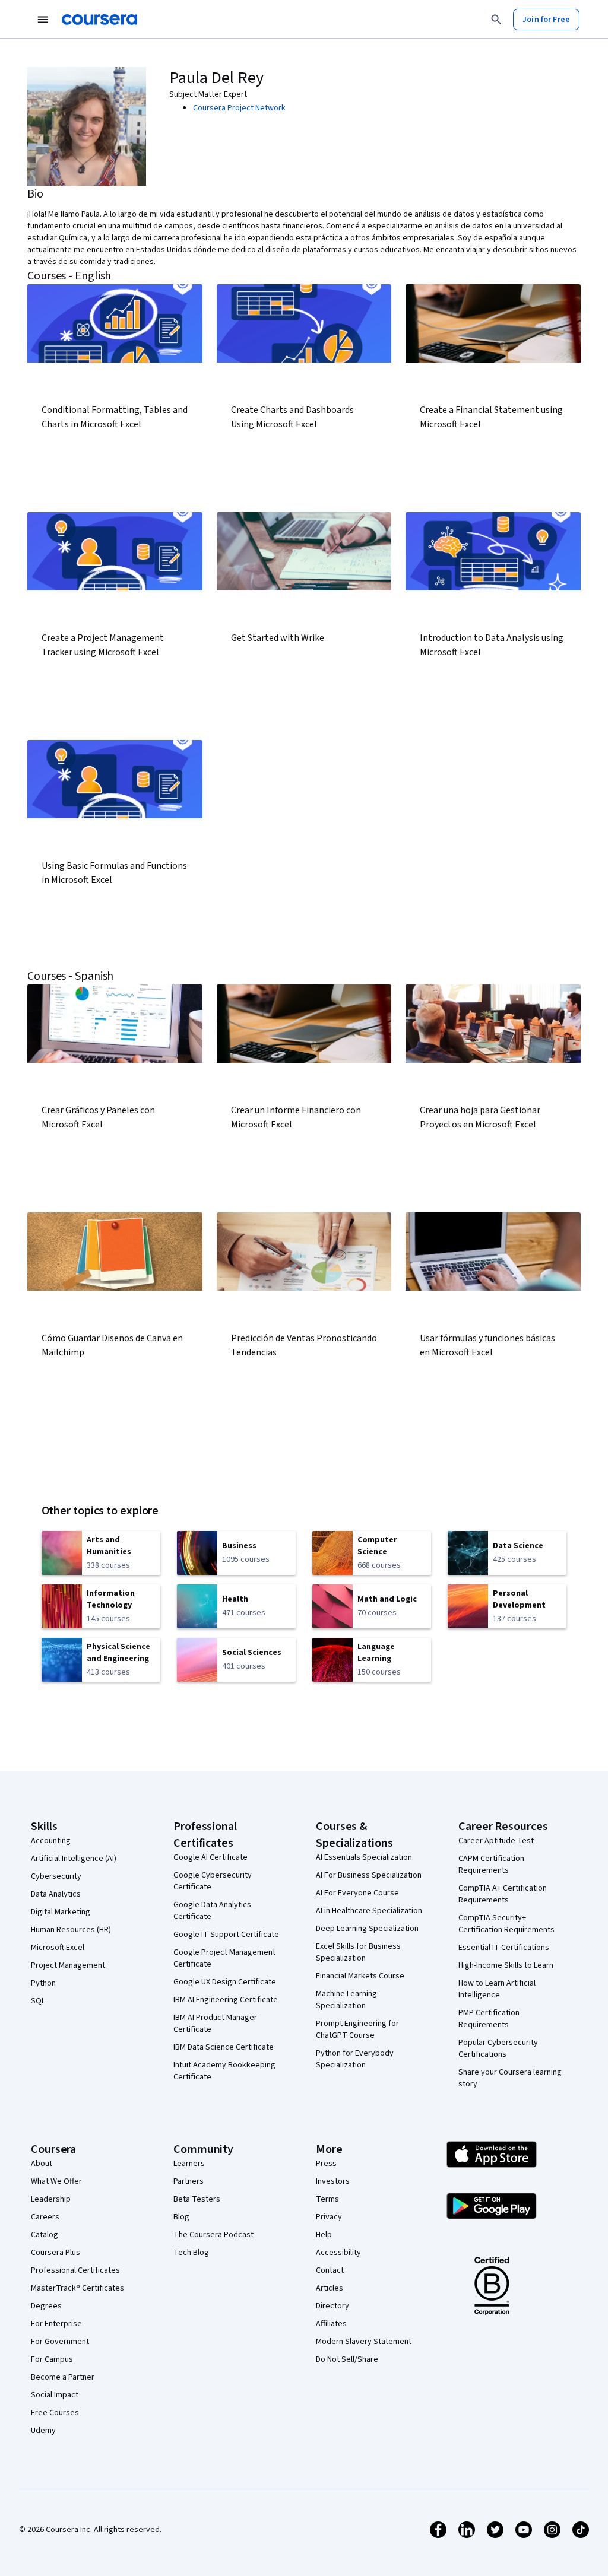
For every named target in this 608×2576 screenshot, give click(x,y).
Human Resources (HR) (71, 1930)
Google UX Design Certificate (225, 1982)
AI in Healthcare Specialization (369, 1911)
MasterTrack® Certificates (77, 2288)
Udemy (43, 2431)
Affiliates (331, 2324)
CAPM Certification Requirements (491, 1864)
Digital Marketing (61, 1912)
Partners (189, 2181)
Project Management (68, 1965)
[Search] (496, 20)
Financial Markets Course (360, 1976)
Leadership (51, 2199)
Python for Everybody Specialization (355, 2059)
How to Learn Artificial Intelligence (497, 1989)
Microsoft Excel (58, 1948)
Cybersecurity (56, 1876)
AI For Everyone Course (357, 1893)
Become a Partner (63, 2377)
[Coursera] (99, 20)
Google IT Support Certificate (226, 1935)
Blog (181, 2217)
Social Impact (55, 2395)
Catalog (45, 2235)
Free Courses (55, 2413)
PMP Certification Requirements (489, 2019)
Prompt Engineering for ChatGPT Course (357, 2029)
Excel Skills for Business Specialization (358, 1952)
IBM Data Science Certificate (224, 2047)
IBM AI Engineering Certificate (226, 2000)
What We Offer (56, 2181)
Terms (327, 2199)
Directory (332, 2306)
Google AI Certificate (210, 1857)
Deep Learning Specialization (367, 1929)
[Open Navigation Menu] (43, 20)
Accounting (51, 1841)
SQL (38, 2001)
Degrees (46, 2306)
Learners (189, 2164)
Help (324, 2235)
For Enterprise (56, 2324)
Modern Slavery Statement (364, 2342)
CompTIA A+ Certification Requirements (503, 1894)
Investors (333, 2181)
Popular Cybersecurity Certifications (498, 2048)
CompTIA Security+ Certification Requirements (506, 1924)
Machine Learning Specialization (346, 2000)
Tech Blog (191, 2253)
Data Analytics (56, 1894)
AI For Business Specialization (369, 1875)
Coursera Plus (56, 2253)
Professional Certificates (75, 2270)
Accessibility (338, 2253)
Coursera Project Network (239, 108)
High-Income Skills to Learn (506, 1965)
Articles (330, 2288)
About (42, 2164)
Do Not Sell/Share (347, 2359)
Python (43, 1983)
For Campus (52, 2359)
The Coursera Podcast (213, 2235)
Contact (330, 2270)
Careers (45, 2217)
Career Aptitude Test (496, 1841)
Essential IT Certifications (504, 1948)
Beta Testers (197, 2199)
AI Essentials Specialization (364, 1857)
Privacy (329, 2217)
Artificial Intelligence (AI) (74, 1859)
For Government (60, 2342)
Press (326, 2164)
